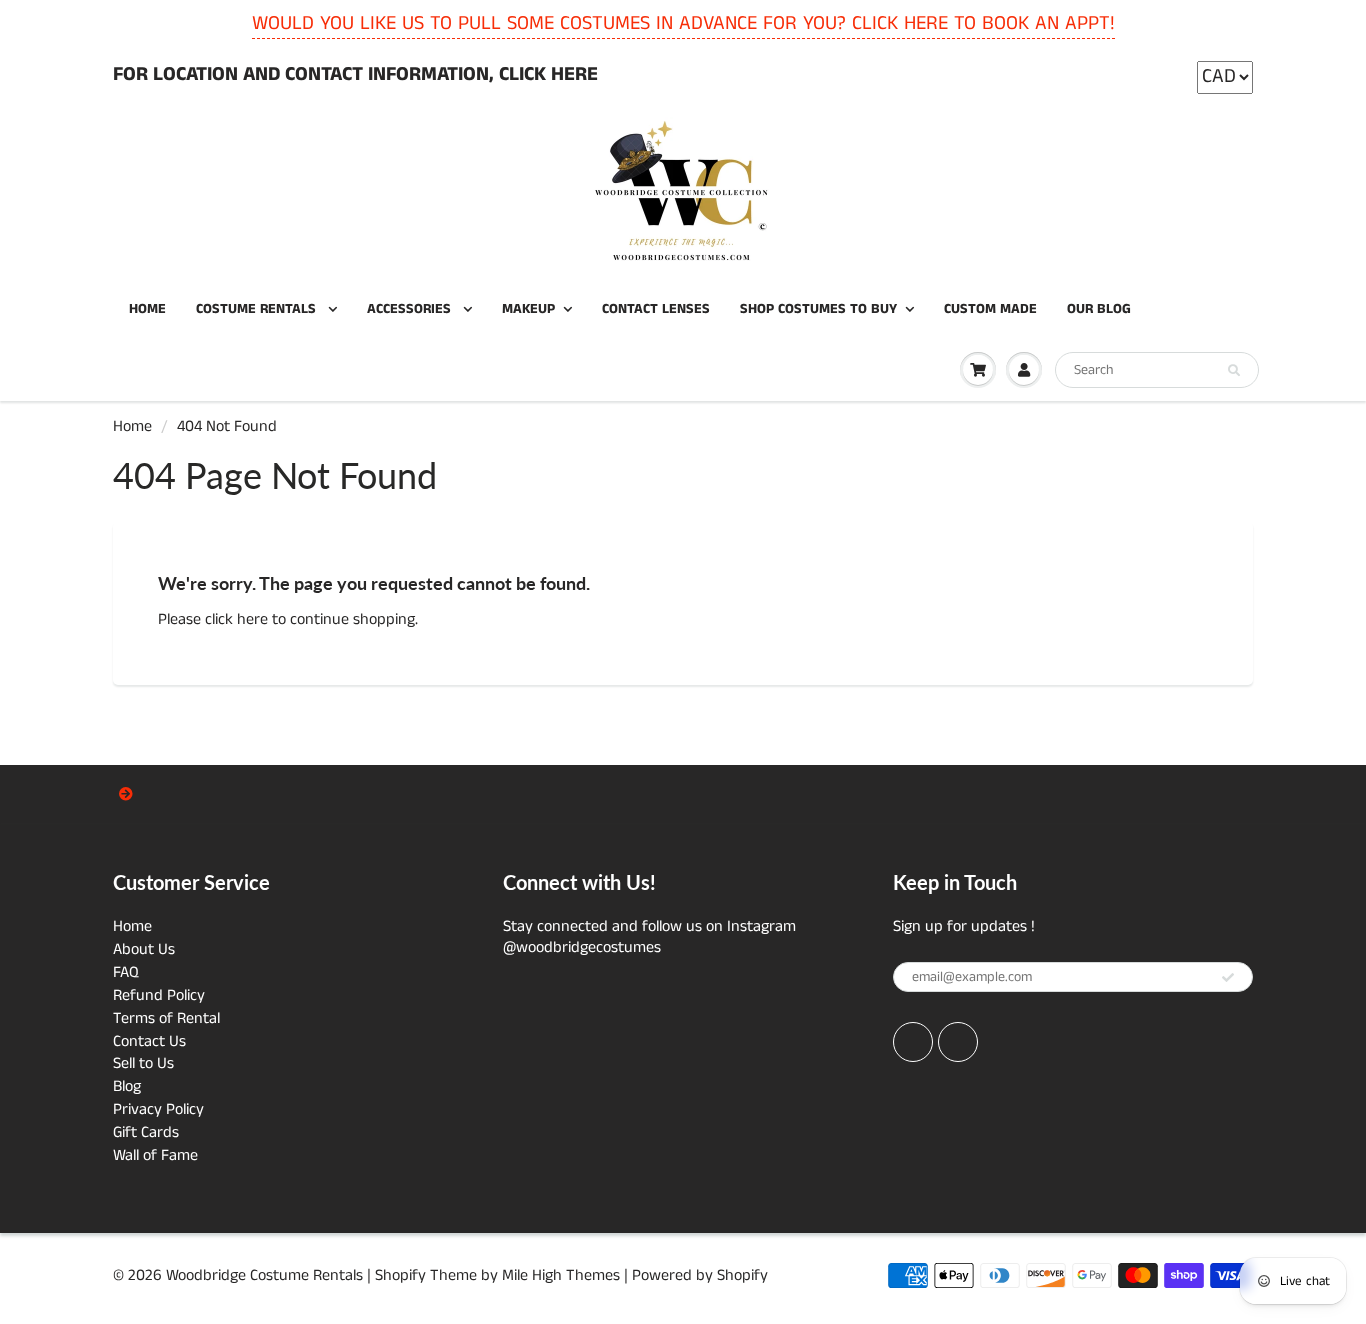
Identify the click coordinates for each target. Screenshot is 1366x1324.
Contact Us (149, 1041)
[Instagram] (958, 1042)
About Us (144, 949)
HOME (147, 309)
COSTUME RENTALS (258, 309)
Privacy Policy (158, 1109)
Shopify (400, 1275)
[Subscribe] (1228, 978)
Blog (127, 1086)
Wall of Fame (155, 1155)
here (252, 619)
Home (132, 426)
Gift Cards (146, 1132)
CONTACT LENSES (656, 309)
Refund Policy (159, 995)
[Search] (1234, 371)
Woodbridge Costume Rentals (264, 1275)
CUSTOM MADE (990, 309)
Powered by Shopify (700, 1275)
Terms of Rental (166, 1018)
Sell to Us (143, 1063)
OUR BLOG (1099, 309)
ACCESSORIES (411, 309)
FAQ (126, 972)
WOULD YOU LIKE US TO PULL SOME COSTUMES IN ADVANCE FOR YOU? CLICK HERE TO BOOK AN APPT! (683, 23)
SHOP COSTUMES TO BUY (818, 309)
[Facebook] (913, 1042)
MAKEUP (528, 309)
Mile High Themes (561, 1275)
